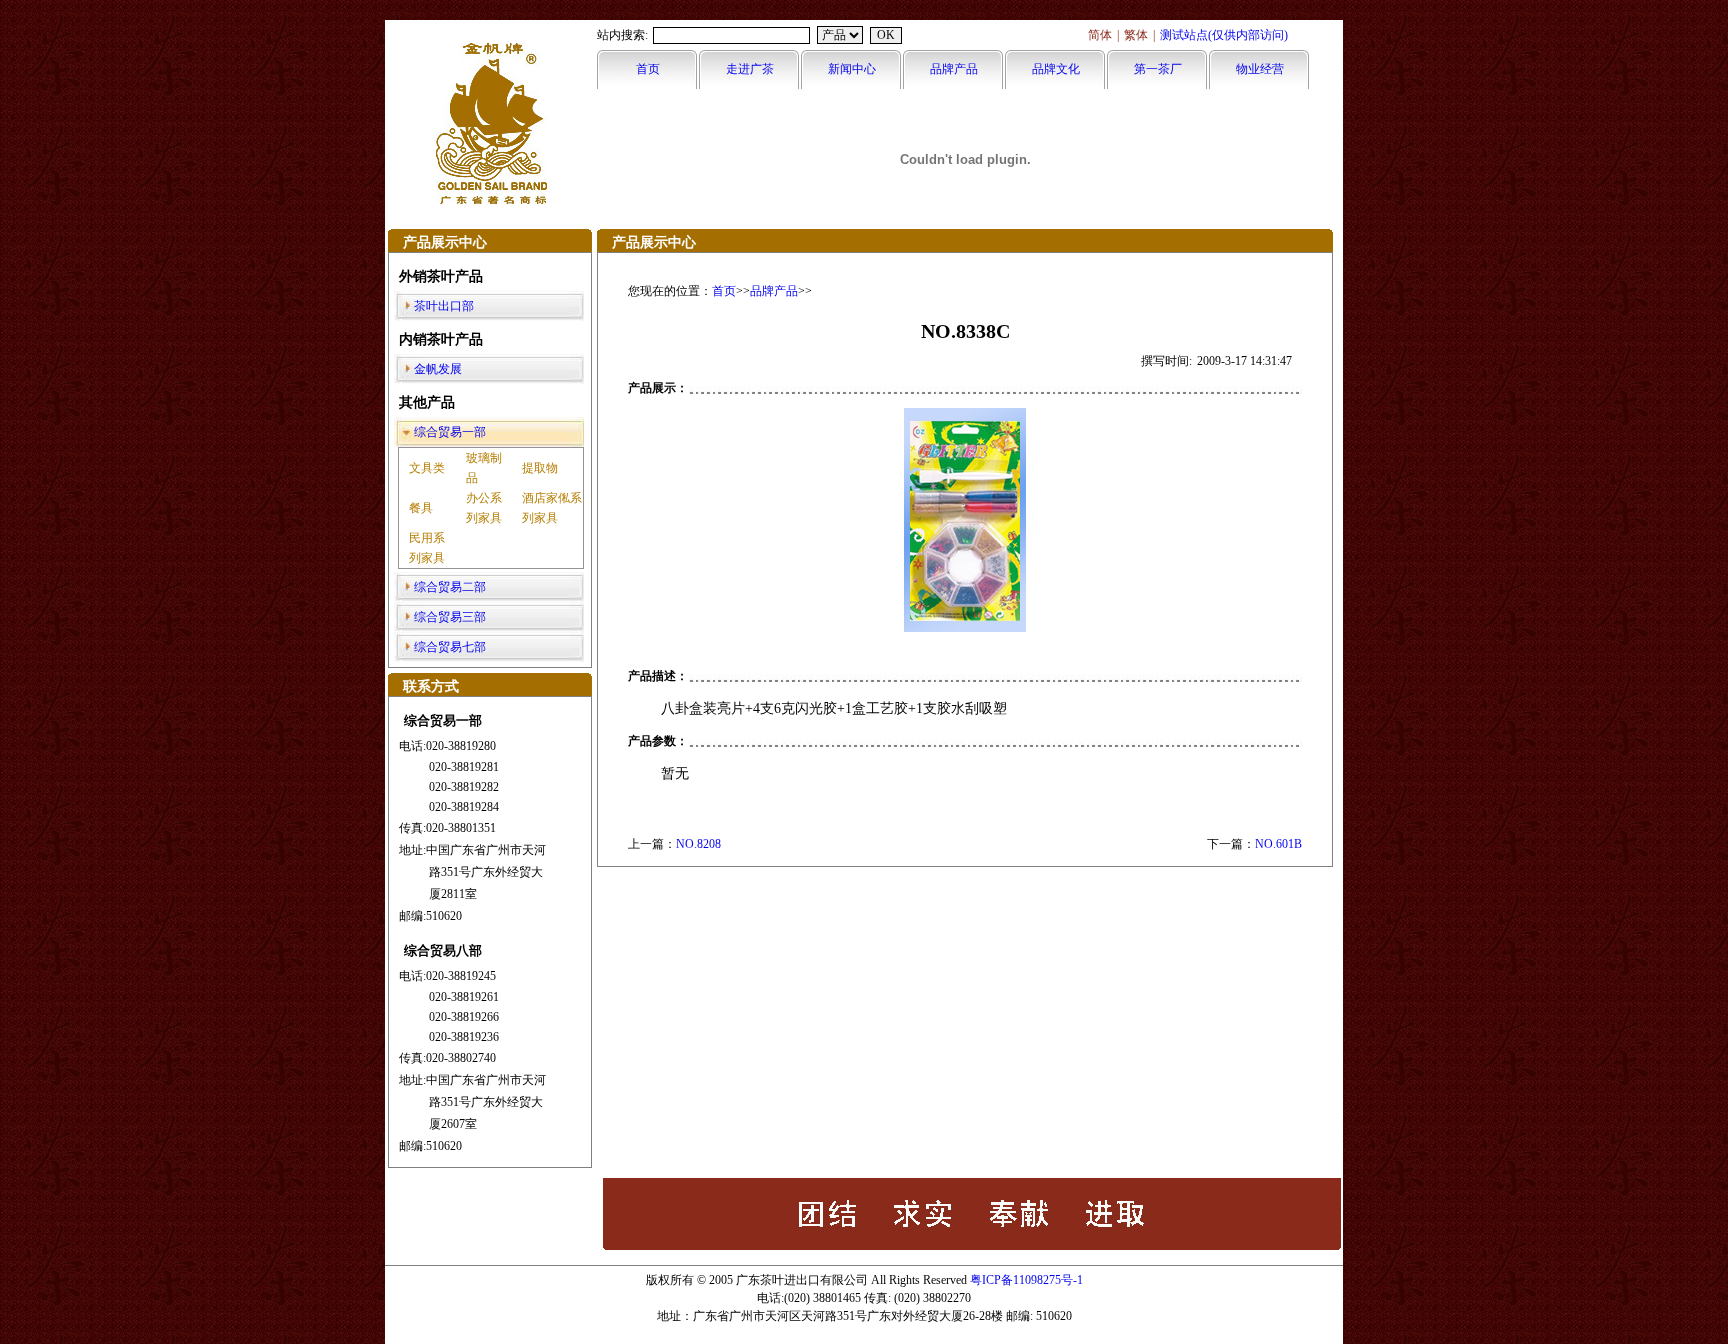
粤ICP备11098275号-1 (1026, 1280)
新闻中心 (852, 69)
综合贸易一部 (450, 432)
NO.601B (1278, 844)
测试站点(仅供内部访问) (1224, 35)
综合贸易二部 (450, 587)
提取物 (540, 468)
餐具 (421, 508)
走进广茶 (750, 69)
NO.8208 (698, 844)
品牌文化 (1056, 69)
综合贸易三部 (450, 617)
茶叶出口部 (444, 306)
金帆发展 (438, 369)
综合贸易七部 (450, 647)
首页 (648, 69)
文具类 (427, 468)
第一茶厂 (1158, 69)
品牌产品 (954, 69)
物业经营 (1260, 69)
